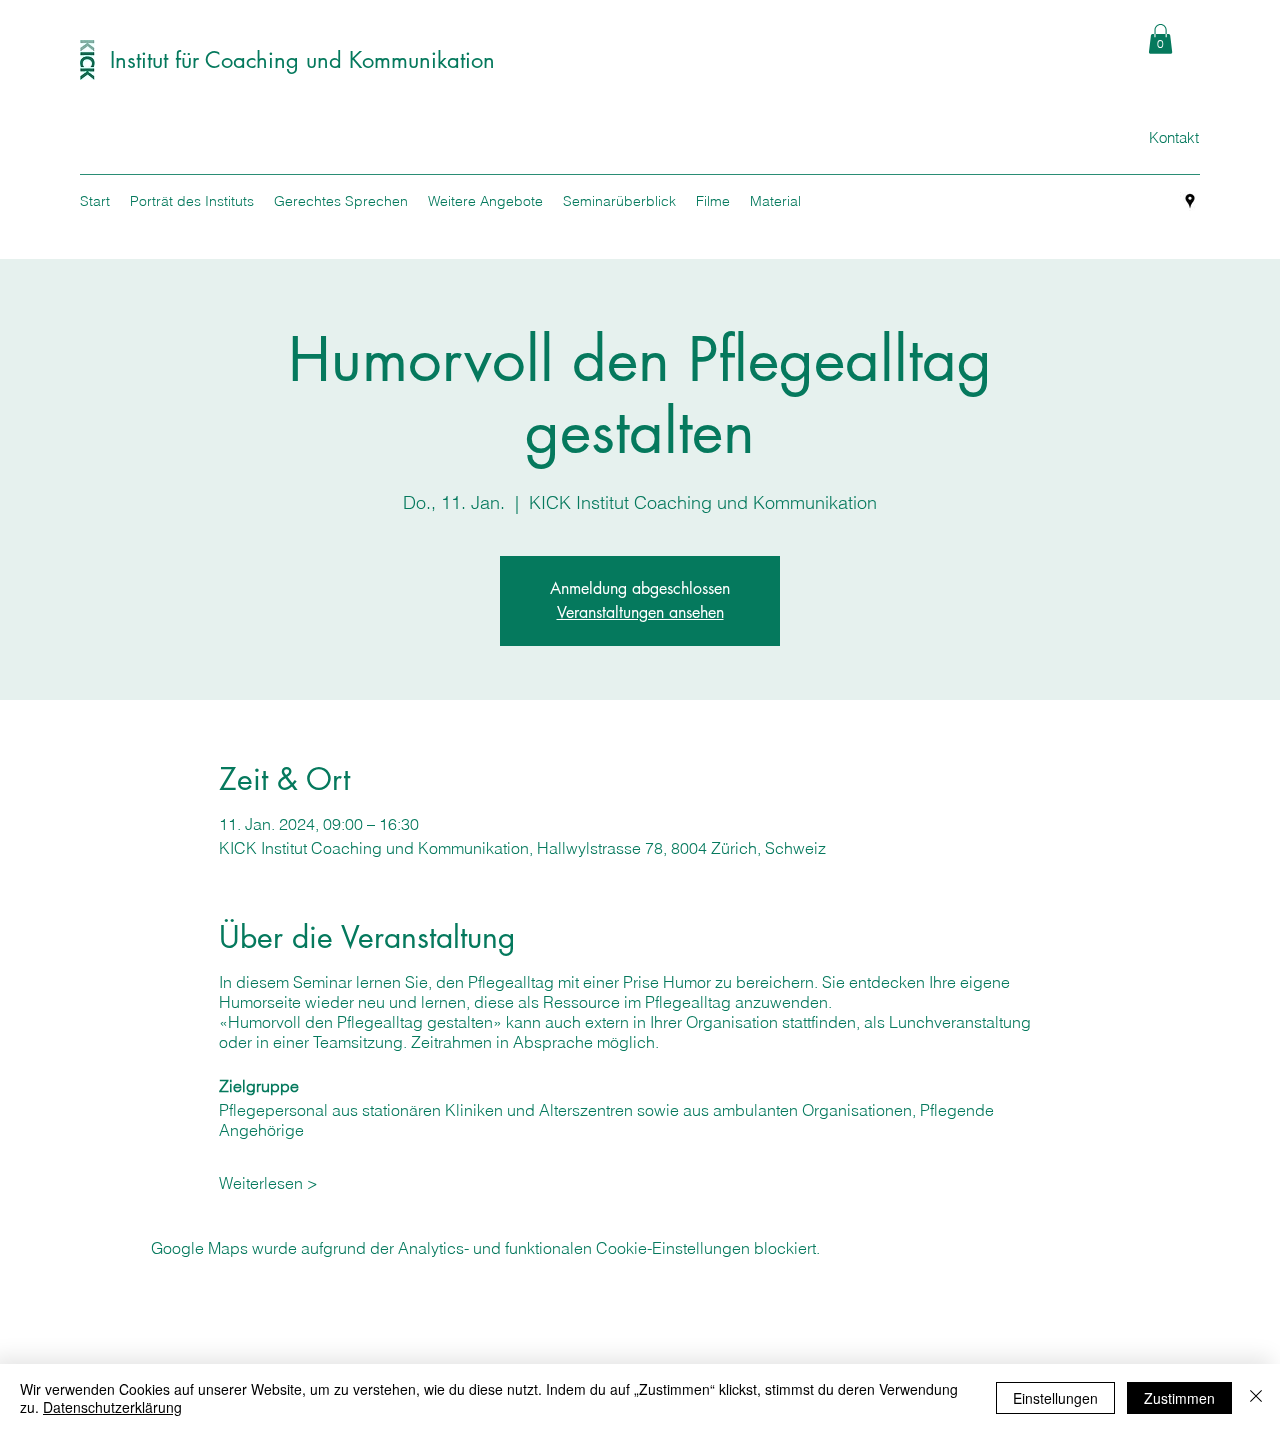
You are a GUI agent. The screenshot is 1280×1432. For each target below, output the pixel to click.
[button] (1160, 39)
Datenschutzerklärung (112, 1407)
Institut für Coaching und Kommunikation (302, 60)
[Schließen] (1256, 1398)
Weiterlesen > (268, 1183)
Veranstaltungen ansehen (640, 612)
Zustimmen (1179, 1398)
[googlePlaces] (1190, 201)
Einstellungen (1055, 1398)
